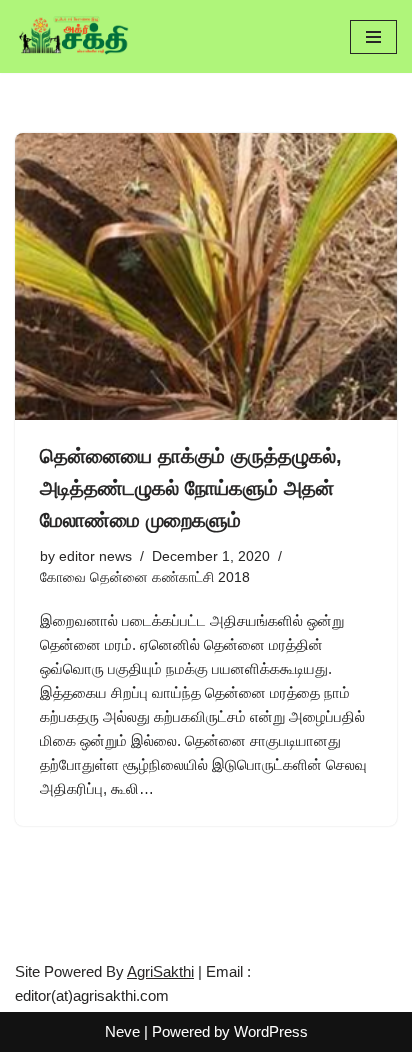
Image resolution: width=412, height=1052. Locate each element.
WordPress (271, 1031)
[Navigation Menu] (373, 37)
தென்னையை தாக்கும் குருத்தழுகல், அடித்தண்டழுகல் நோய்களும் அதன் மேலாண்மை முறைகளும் (191, 488)
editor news (95, 556)
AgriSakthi (160, 971)
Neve (122, 1031)
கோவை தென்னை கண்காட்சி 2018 (145, 577)
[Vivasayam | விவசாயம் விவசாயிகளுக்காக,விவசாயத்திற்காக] (75, 36)
